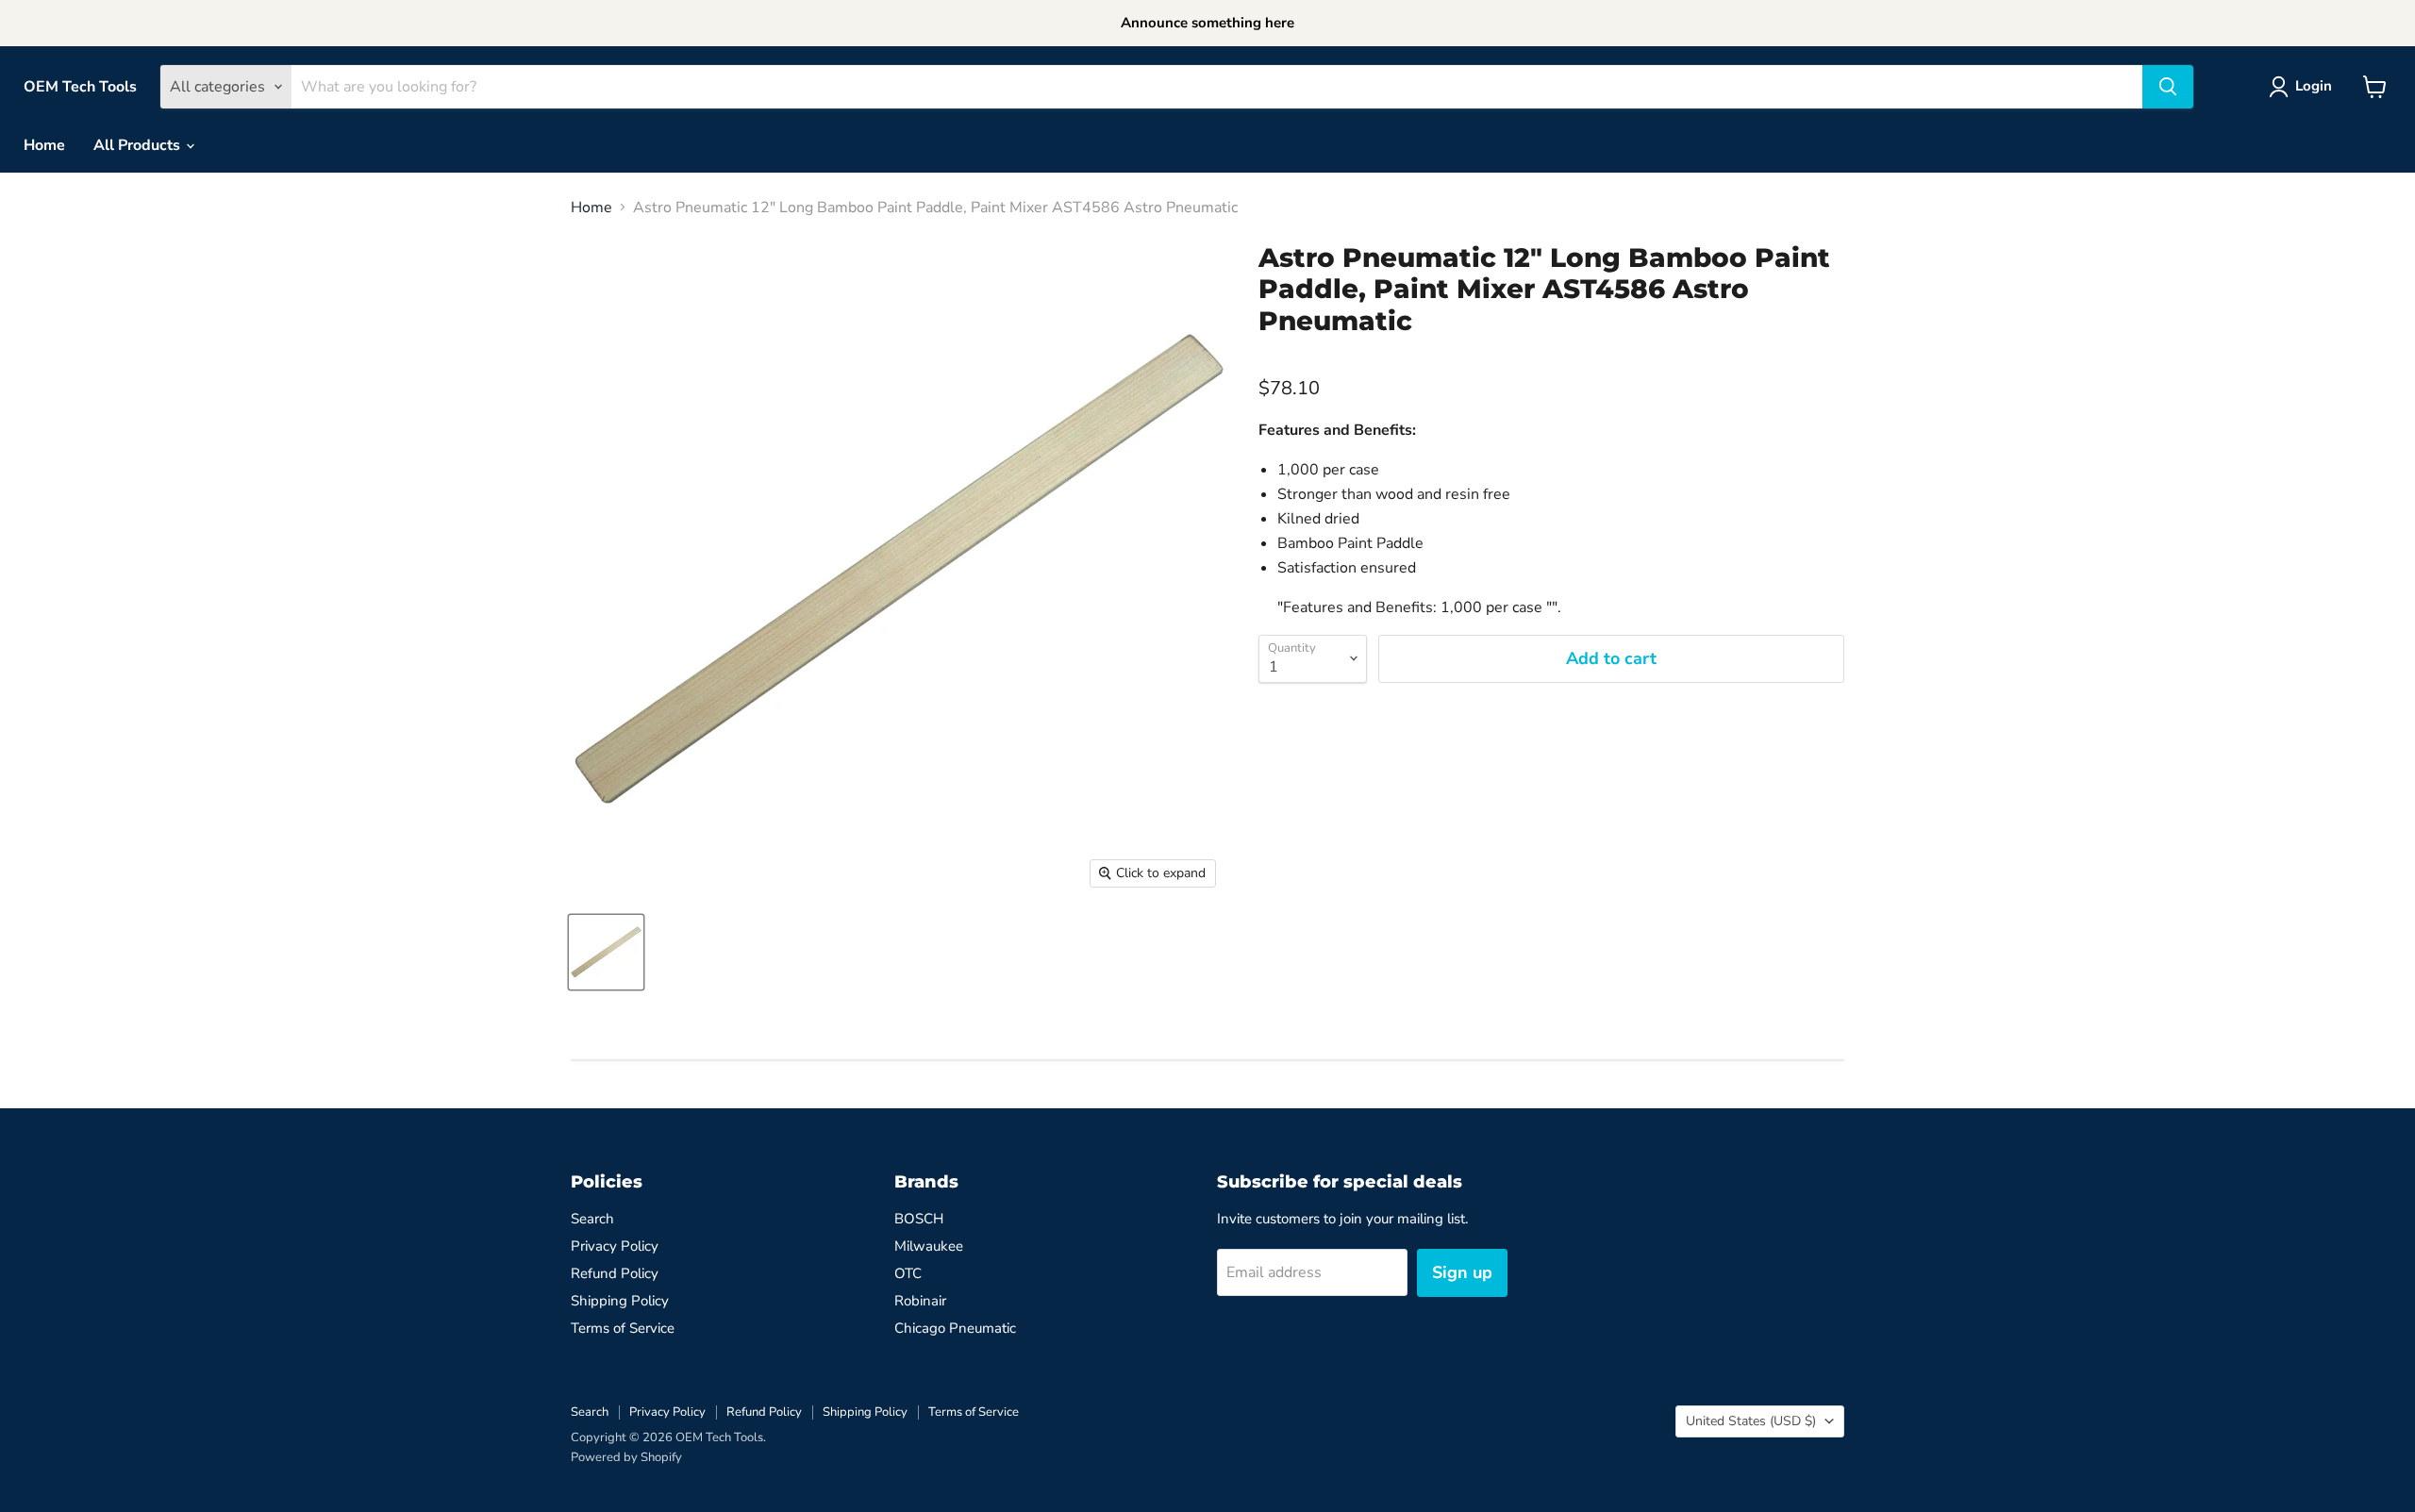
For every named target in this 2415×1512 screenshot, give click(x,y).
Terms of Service (623, 1328)
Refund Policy (615, 1273)
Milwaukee (929, 1246)
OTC (908, 1273)
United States (1751, 1421)
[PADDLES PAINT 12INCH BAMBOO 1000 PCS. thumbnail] (606, 952)
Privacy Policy (615, 1246)
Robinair (920, 1301)
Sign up (1462, 1272)
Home (44, 145)
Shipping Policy (620, 1301)
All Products (139, 145)
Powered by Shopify (626, 1457)
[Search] (2168, 87)
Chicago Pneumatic (955, 1328)
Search (592, 1219)
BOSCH (919, 1219)
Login (2314, 86)
